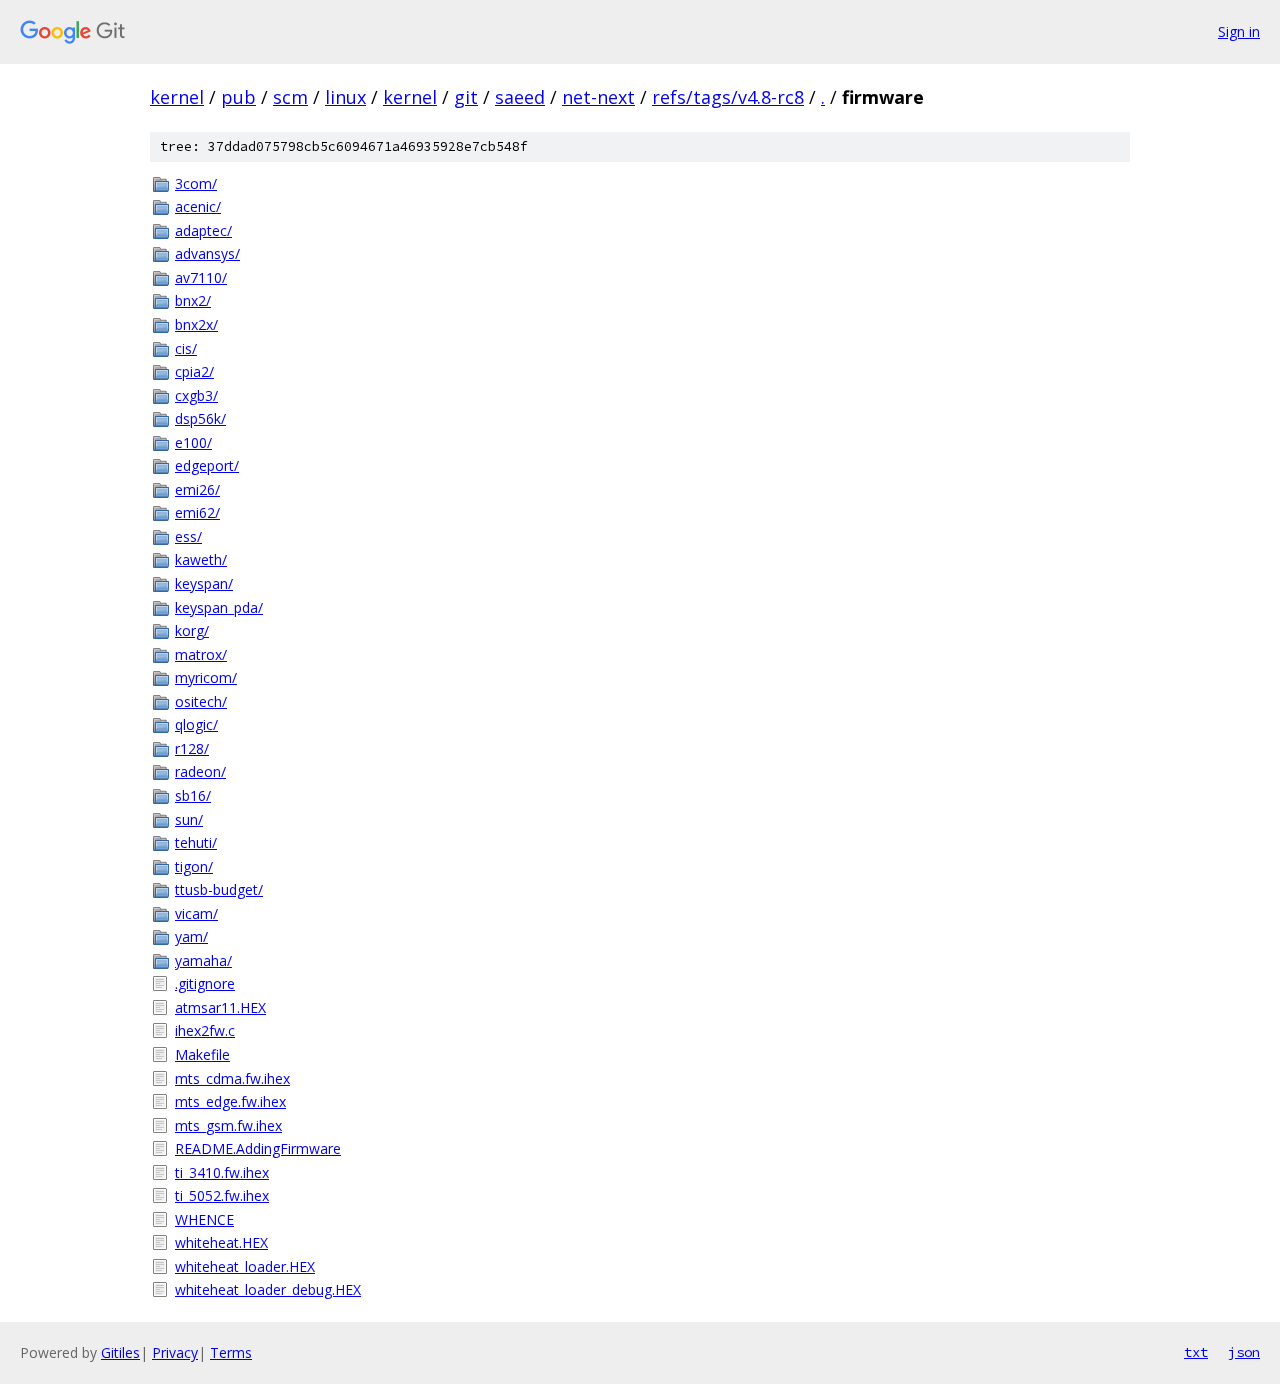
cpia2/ (194, 371)
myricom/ (206, 677)
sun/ (189, 819)
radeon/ (200, 771)
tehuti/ (196, 842)
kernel (177, 97)
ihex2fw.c (205, 1030)
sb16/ (193, 795)
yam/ (191, 936)
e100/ (193, 442)
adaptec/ (203, 230)
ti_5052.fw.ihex (222, 1195)
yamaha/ (203, 960)
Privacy (175, 1352)
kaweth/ (201, 559)
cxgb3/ (196, 395)
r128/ (192, 748)
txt (1196, 1352)
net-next (598, 97)
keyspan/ (204, 583)
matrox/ (201, 654)
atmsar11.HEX (220, 1007)
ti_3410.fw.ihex (222, 1172)
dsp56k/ (200, 418)
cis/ (186, 348)
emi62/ (197, 512)
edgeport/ (207, 465)
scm (290, 97)
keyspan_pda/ (219, 607)
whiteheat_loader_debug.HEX (268, 1289)
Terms (231, 1352)
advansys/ (207, 253)
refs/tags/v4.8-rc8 (728, 97)
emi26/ (197, 489)
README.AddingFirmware (258, 1148)
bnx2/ (193, 300)
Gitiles (120, 1352)
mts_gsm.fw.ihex (228, 1125)
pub (238, 97)
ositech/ (201, 701)
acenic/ (198, 206)
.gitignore (205, 983)
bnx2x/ (196, 324)
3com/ (196, 183)
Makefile (202, 1054)
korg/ (192, 630)
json (1244, 1352)
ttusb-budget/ (219, 889)
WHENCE (204, 1219)
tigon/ (194, 866)
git (466, 97)
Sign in (1239, 31)
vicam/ (196, 913)
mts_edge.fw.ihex (230, 1101)
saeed (520, 97)
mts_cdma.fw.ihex (232, 1078)
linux (345, 97)
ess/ (188, 536)
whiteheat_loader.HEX (245, 1266)
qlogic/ (196, 724)
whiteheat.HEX (221, 1242)
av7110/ (201, 277)
